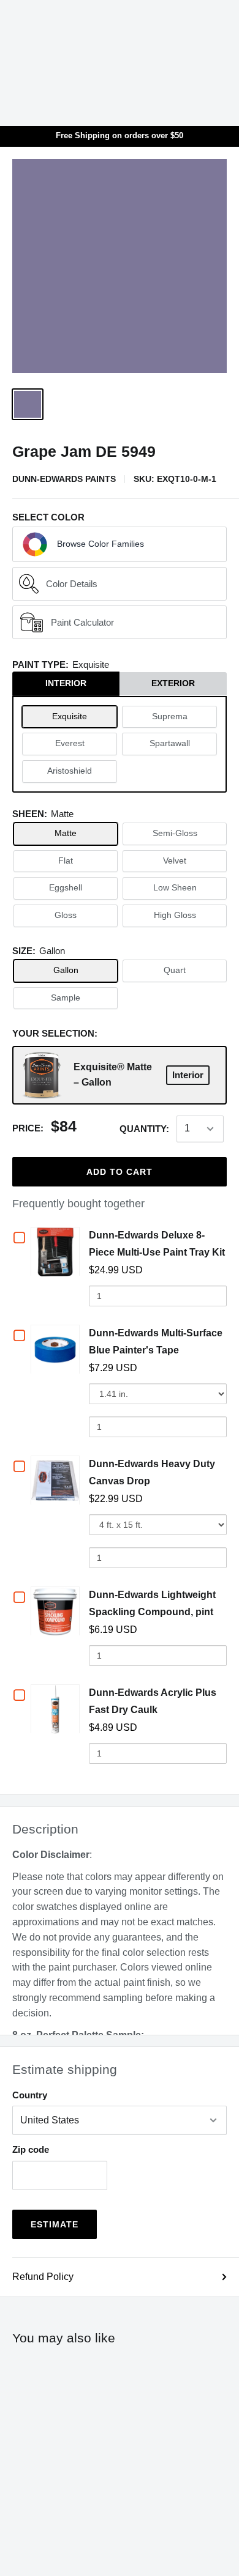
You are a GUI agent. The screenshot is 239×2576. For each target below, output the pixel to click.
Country (30, 2095)
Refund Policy (43, 2277)
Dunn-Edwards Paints (64, 479)
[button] (120, 544)
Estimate (55, 2224)
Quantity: (144, 1129)
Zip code (31, 2149)
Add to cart (120, 1172)
